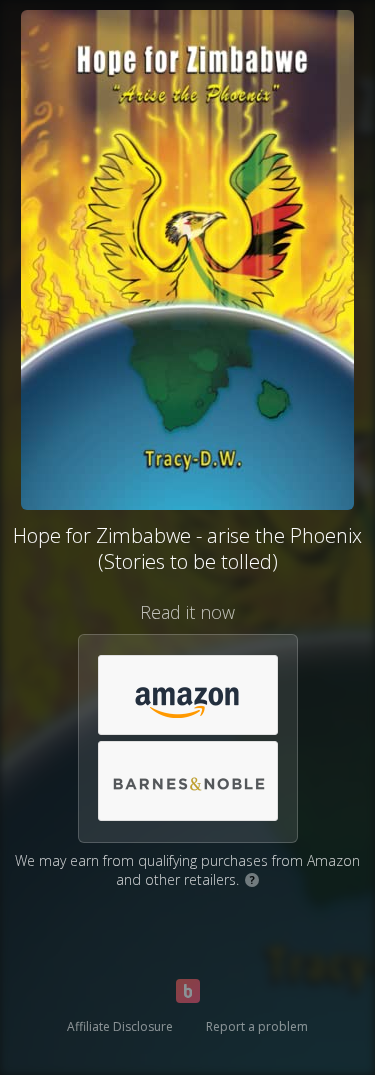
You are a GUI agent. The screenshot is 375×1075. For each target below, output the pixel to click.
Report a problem (257, 1026)
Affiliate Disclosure (120, 1026)
